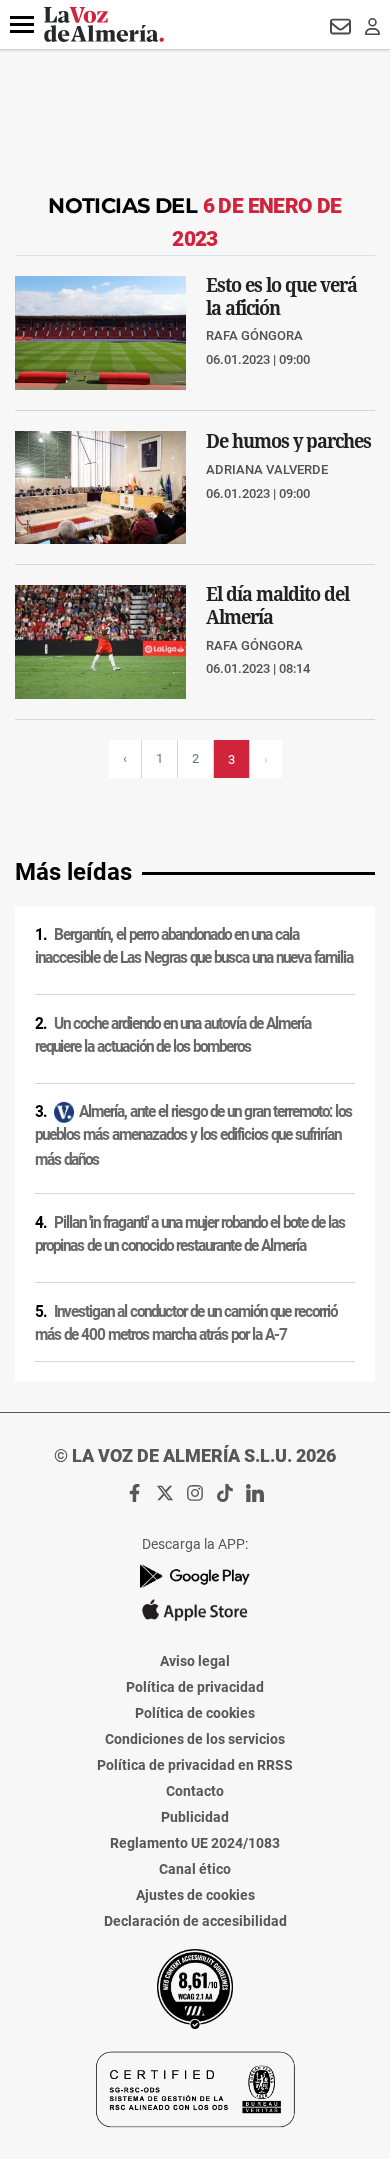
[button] (22, 25)
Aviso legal (195, 1661)
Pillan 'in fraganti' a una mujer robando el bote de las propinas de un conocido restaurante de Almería (190, 1234)
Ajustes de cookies (195, 1895)
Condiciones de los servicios (195, 1739)
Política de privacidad (195, 1687)
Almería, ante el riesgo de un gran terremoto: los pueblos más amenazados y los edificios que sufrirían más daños (193, 1135)
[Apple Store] (195, 1610)
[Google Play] (195, 1576)
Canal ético (195, 1869)
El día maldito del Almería (277, 605)
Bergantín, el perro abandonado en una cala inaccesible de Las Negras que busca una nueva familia (194, 946)
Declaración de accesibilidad (195, 1921)
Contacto (195, 1791)
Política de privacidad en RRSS (195, 1765)
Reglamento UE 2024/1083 (195, 1843)
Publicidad (195, 1817)
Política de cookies (195, 1713)
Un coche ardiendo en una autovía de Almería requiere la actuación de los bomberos (173, 1035)
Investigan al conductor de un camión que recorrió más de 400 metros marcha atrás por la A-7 (186, 1323)
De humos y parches (288, 440)
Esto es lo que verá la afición (281, 296)
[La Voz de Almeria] (104, 24)
